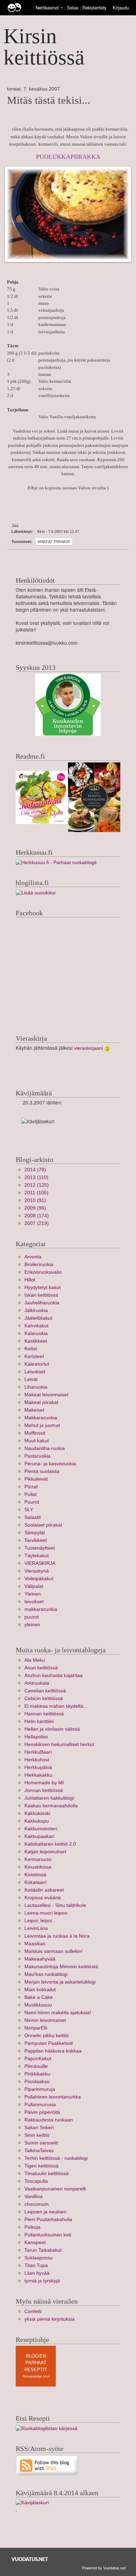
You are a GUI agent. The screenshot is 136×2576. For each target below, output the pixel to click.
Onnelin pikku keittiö (47, 2036)
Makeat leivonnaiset (46, 1395)
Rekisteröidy (94, 7)
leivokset (34, 1602)
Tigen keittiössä (41, 2166)
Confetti (33, 2311)
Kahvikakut (36, 1326)
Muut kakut (37, 1441)
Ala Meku (35, 1660)
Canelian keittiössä (45, 1691)
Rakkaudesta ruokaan (49, 2120)
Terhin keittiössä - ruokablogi (56, 2158)
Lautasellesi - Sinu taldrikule (55, 1905)
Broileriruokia (39, 1264)
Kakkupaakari (39, 1836)
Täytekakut (37, 1556)
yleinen (32, 1625)
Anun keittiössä (41, 1668)
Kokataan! (36, 1882)
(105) (36, 1193)
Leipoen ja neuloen (46, 2212)
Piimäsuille (36, 2066)
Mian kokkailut (40, 1990)
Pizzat (31, 1487)
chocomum (37, 2204)
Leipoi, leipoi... (40, 1921)
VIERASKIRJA (40, 1563)
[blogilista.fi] (36, 893)
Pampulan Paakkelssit (49, 2043)
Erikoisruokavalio (43, 1272)
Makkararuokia (41, 1418)
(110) (36, 1177)
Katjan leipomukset (45, 1852)
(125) (37, 1185)
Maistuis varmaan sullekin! (54, 1951)
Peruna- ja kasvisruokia (50, 1464)
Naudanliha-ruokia (45, 1448)
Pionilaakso (37, 2082)
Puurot (32, 1502)
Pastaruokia (37, 1456)
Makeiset (34, 1410)
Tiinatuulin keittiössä (47, 2174)
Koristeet (34, 1356)
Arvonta (33, 1257)
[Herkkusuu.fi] (56, 862)
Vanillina (33, 2197)
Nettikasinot (47, 7)
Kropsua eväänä (43, 1898)
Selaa (73, 7)
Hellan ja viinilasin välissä (52, 1729)
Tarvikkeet (36, 1540)
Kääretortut (37, 1364)
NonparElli (36, 2028)
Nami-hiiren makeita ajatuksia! (58, 2013)
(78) (35, 1170)
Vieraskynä (37, 1571)
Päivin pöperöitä (42, 2112)
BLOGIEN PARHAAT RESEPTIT (36, 2363)
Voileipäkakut (39, 1579)
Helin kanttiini (39, 1721)
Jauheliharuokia (42, 1303)
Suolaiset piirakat (43, 1525)
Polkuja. (33, 2227)
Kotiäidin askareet (44, 1890)
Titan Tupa (36, 2265)
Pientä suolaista (42, 1471)
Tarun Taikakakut (43, 2250)
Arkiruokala (37, 1683)
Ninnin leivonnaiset (45, 2020)
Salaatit (33, 1517)
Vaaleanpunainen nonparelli (55, 2189)
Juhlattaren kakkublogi (49, 1798)
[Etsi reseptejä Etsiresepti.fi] (47, 2428)
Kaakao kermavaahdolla (51, 1806)
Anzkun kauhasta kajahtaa (54, 1675)
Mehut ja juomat (42, 1425)
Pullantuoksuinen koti (48, 2235)
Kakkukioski (37, 1813)
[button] (62, 8)
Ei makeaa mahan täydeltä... (56, 1706)
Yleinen (33, 1594)
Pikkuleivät (36, 1479)
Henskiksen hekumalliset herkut (59, 1744)
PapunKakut (38, 2059)
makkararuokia (41, 1609)
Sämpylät (35, 1533)
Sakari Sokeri (39, 2128)
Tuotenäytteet (40, 1548)
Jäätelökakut (38, 1318)
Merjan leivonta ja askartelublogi (60, 1982)
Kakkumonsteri (41, 1829)
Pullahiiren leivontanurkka (53, 2097)
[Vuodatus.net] (30, 2559)
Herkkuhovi (37, 1760)
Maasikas (35, 1944)
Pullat (31, 1494)
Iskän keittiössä (41, 1295)
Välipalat (34, 1586)
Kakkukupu (37, 1821)
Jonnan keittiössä (44, 1790)
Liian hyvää (37, 2273)
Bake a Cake (39, 1997)
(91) (35, 1200)
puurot (32, 1617)
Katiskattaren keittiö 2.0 (50, 1844)
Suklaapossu (39, 2258)
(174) (37, 1216)
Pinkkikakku (37, 2074)
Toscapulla (36, 2181)
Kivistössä (35, 1875)
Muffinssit (35, 1433)
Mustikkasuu (38, 2005)
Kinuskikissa (38, 1867)
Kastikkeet (36, 1341)
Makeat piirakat (54, 542)
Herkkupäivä (38, 1767)
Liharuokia (36, 1387)
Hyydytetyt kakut (43, 1287)
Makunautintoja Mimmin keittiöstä (61, 1967)
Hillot (30, 1280)
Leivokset (35, 1372)
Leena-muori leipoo (46, 1913)
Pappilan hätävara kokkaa (53, 2051)
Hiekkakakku (38, 1775)
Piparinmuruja (40, 2089)
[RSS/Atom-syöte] (47, 2465)
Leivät (31, 1379)
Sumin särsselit (41, 2143)
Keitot (31, 1349)
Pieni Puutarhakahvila (48, 2220)
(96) (35, 1208)
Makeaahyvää (40, 1959)
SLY (29, 1510)
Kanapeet (35, 2243)
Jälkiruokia (36, 1310)
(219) (37, 1223)
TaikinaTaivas (39, 2151)
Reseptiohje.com (36, 2376)
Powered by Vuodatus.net (104, 2568)
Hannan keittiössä (44, 1714)
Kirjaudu (121, 7)
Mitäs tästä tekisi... (49, 100)
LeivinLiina (36, 1928)
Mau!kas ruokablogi (46, 1974)
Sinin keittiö (37, 2135)
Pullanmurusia (40, 2105)
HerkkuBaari (38, 1752)
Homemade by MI (44, 1783)
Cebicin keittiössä (44, 1698)
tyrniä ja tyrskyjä (42, 2281)
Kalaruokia (36, 1333)
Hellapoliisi (36, 1737)
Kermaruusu (38, 1859)
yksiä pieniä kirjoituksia (50, 2319)
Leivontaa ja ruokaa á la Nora (57, 1936)
